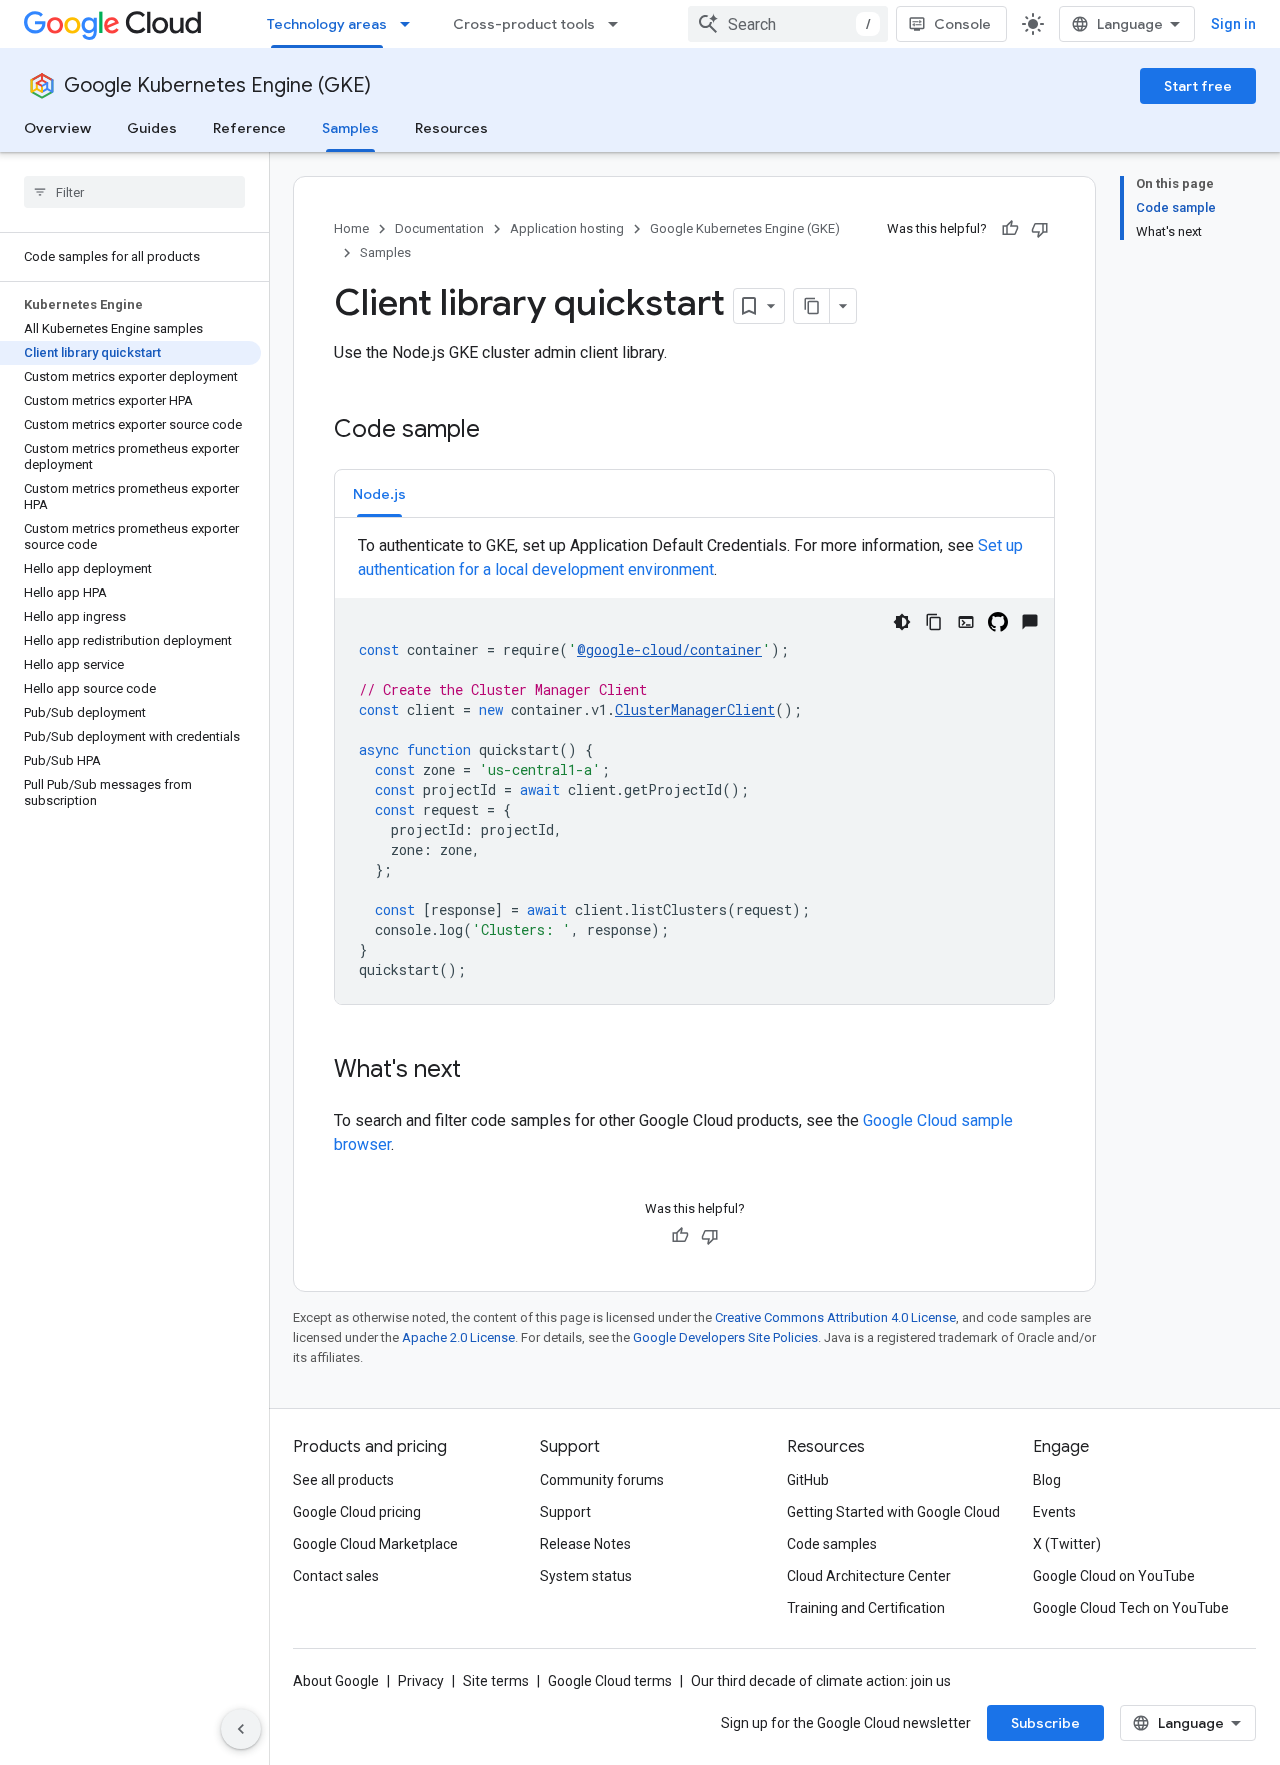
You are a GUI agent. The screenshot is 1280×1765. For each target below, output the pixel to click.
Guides (152, 128)
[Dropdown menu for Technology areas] (411, 24)
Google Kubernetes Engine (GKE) (217, 85)
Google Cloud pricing (357, 1512)
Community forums (602, 1480)
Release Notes (585, 1544)
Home (351, 228)
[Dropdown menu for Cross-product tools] (619, 24)
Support (565, 1512)
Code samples (832, 1544)
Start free (1198, 86)
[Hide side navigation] (241, 1729)
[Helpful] (1010, 229)
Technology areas (327, 24)
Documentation (439, 228)
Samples (350, 128)
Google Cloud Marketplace (375, 1544)
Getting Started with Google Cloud (893, 1512)
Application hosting (567, 228)
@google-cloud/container (669, 649)
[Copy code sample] (934, 622)
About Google (336, 1681)
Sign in (1233, 24)
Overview (57, 128)
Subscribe (1045, 1723)
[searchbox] (134, 192)
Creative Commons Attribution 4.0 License (835, 1317)
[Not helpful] (1040, 229)
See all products (343, 1480)
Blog (1047, 1480)
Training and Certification (866, 1608)
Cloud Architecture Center (869, 1576)
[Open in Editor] (966, 622)
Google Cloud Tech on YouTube (1131, 1608)
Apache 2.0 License (458, 1337)
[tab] (379, 493)
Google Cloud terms (610, 1681)
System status (586, 1576)
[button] (379, 493)
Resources (451, 128)
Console (962, 24)
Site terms (496, 1681)
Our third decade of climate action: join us (821, 1681)
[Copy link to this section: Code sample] (500, 431)
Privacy (421, 1681)
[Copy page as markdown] (812, 306)
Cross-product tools (524, 24)
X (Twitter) (1067, 1544)
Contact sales (336, 1576)
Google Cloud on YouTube (1114, 1576)
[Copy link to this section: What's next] (481, 1071)
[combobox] (788, 24)
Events (1054, 1512)
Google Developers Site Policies (725, 1337)
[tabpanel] (694, 769)
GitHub (808, 1480)
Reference (249, 128)
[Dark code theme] (902, 622)
